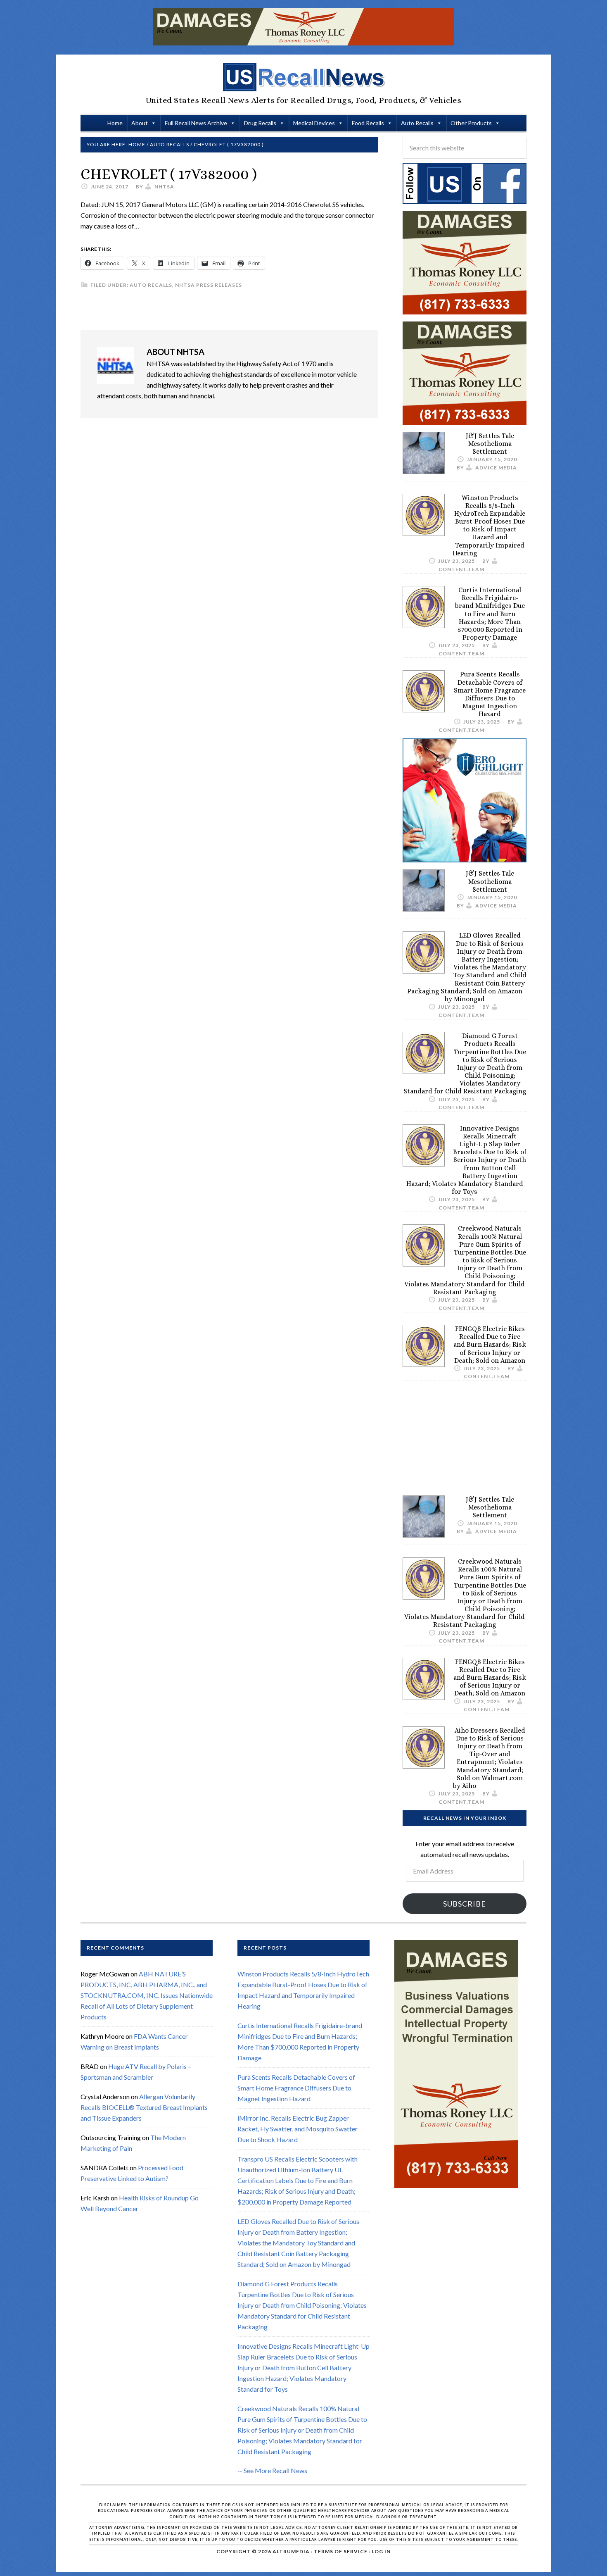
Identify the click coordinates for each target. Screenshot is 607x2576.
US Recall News (303, 77)
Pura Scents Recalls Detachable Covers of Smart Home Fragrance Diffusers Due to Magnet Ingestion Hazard (490, 694)
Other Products (471, 123)
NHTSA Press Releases (209, 285)
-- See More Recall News (272, 2470)
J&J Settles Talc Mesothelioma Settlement (490, 444)
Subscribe (465, 1904)
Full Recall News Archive (196, 123)
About (140, 123)
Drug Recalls (260, 123)
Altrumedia (291, 2551)
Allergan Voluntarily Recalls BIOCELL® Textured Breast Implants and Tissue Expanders (144, 2107)
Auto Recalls (417, 123)
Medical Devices (314, 123)
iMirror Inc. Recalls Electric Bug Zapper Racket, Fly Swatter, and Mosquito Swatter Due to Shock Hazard (298, 2129)
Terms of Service (341, 2551)
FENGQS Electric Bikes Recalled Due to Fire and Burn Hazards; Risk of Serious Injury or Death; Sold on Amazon (490, 1345)
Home (115, 123)
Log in (381, 2551)
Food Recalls (368, 123)
